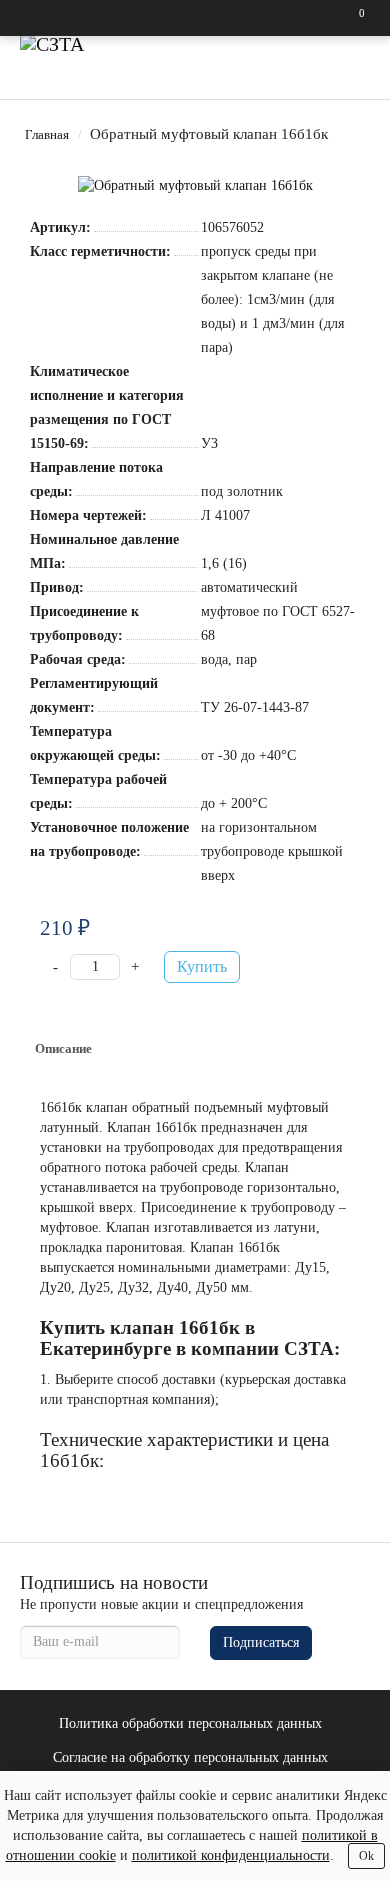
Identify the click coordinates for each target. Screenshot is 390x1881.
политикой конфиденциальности (231, 1855)
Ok (366, 1856)
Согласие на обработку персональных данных (190, 1757)
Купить (202, 966)
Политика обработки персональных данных (190, 1723)
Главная (47, 134)
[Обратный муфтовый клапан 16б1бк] (195, 186)
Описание (63, 1048)
